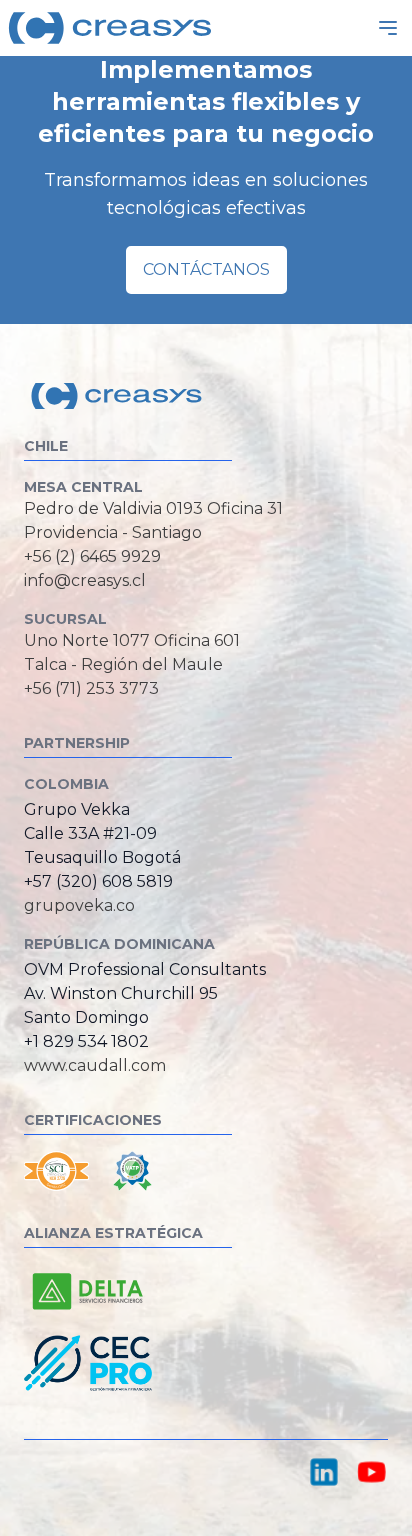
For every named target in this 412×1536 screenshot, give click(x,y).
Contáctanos (206, 269)
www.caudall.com (95, 1065)
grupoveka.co (79, 905)
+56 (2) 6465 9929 (92, 556)
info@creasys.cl (85, 580)
